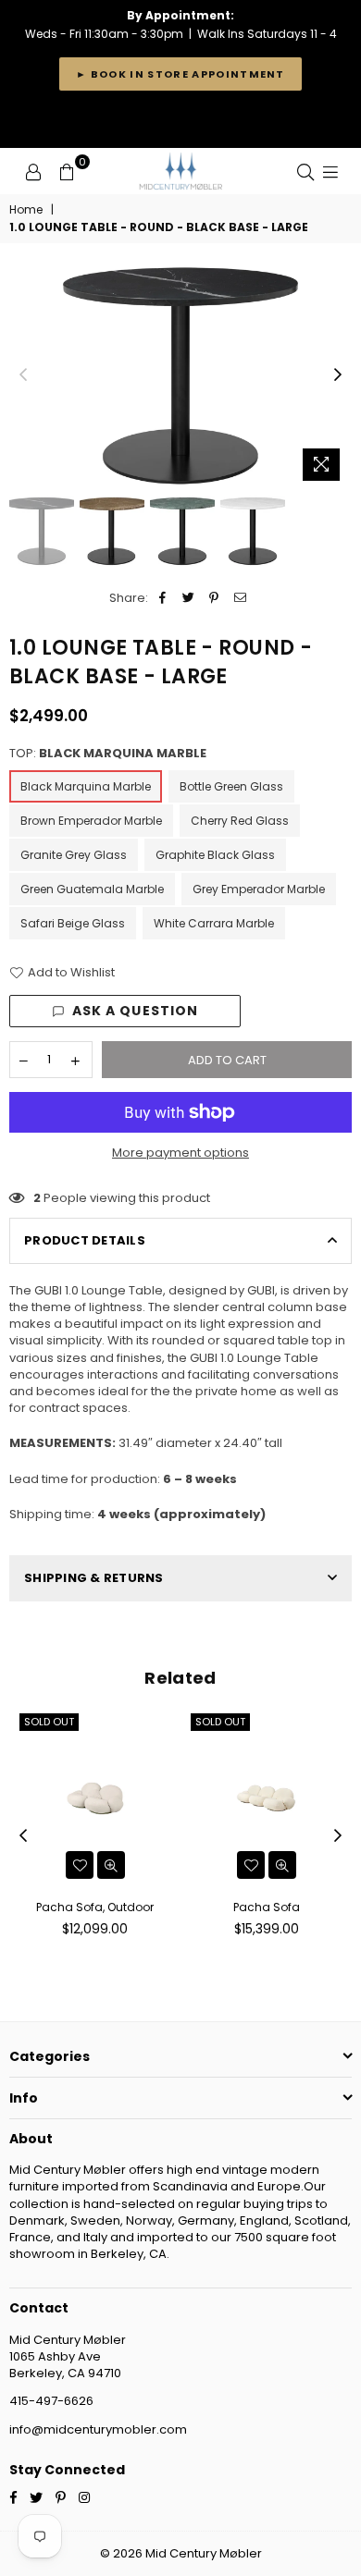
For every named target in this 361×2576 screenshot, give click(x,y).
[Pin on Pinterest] (214, 598)
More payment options (180, 1153)
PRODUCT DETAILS (85, 1240)
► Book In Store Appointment (180, 74)
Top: (108, 754)
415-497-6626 (51, 2401)
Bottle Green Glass (231, 786)
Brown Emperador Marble (91, 821)
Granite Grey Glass (74, 855)
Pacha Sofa (267, 1907)
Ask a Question (136, 1011)
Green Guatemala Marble (92, 889)
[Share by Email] (240, 598)
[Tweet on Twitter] (188, 598)
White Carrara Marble (214, 923)
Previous (23, 375)
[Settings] (33, 171)
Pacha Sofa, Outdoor (95, 1907)
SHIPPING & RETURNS (94, 1578)
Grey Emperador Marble (259, 889)
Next (338, 375)
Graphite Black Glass (215, 855)
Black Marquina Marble (86, 786)
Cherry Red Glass (240, 821)
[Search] (305, 171)
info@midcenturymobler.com (98, 2429)
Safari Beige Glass (73, 923)
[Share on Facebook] (162, 598)
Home (26, 210)
